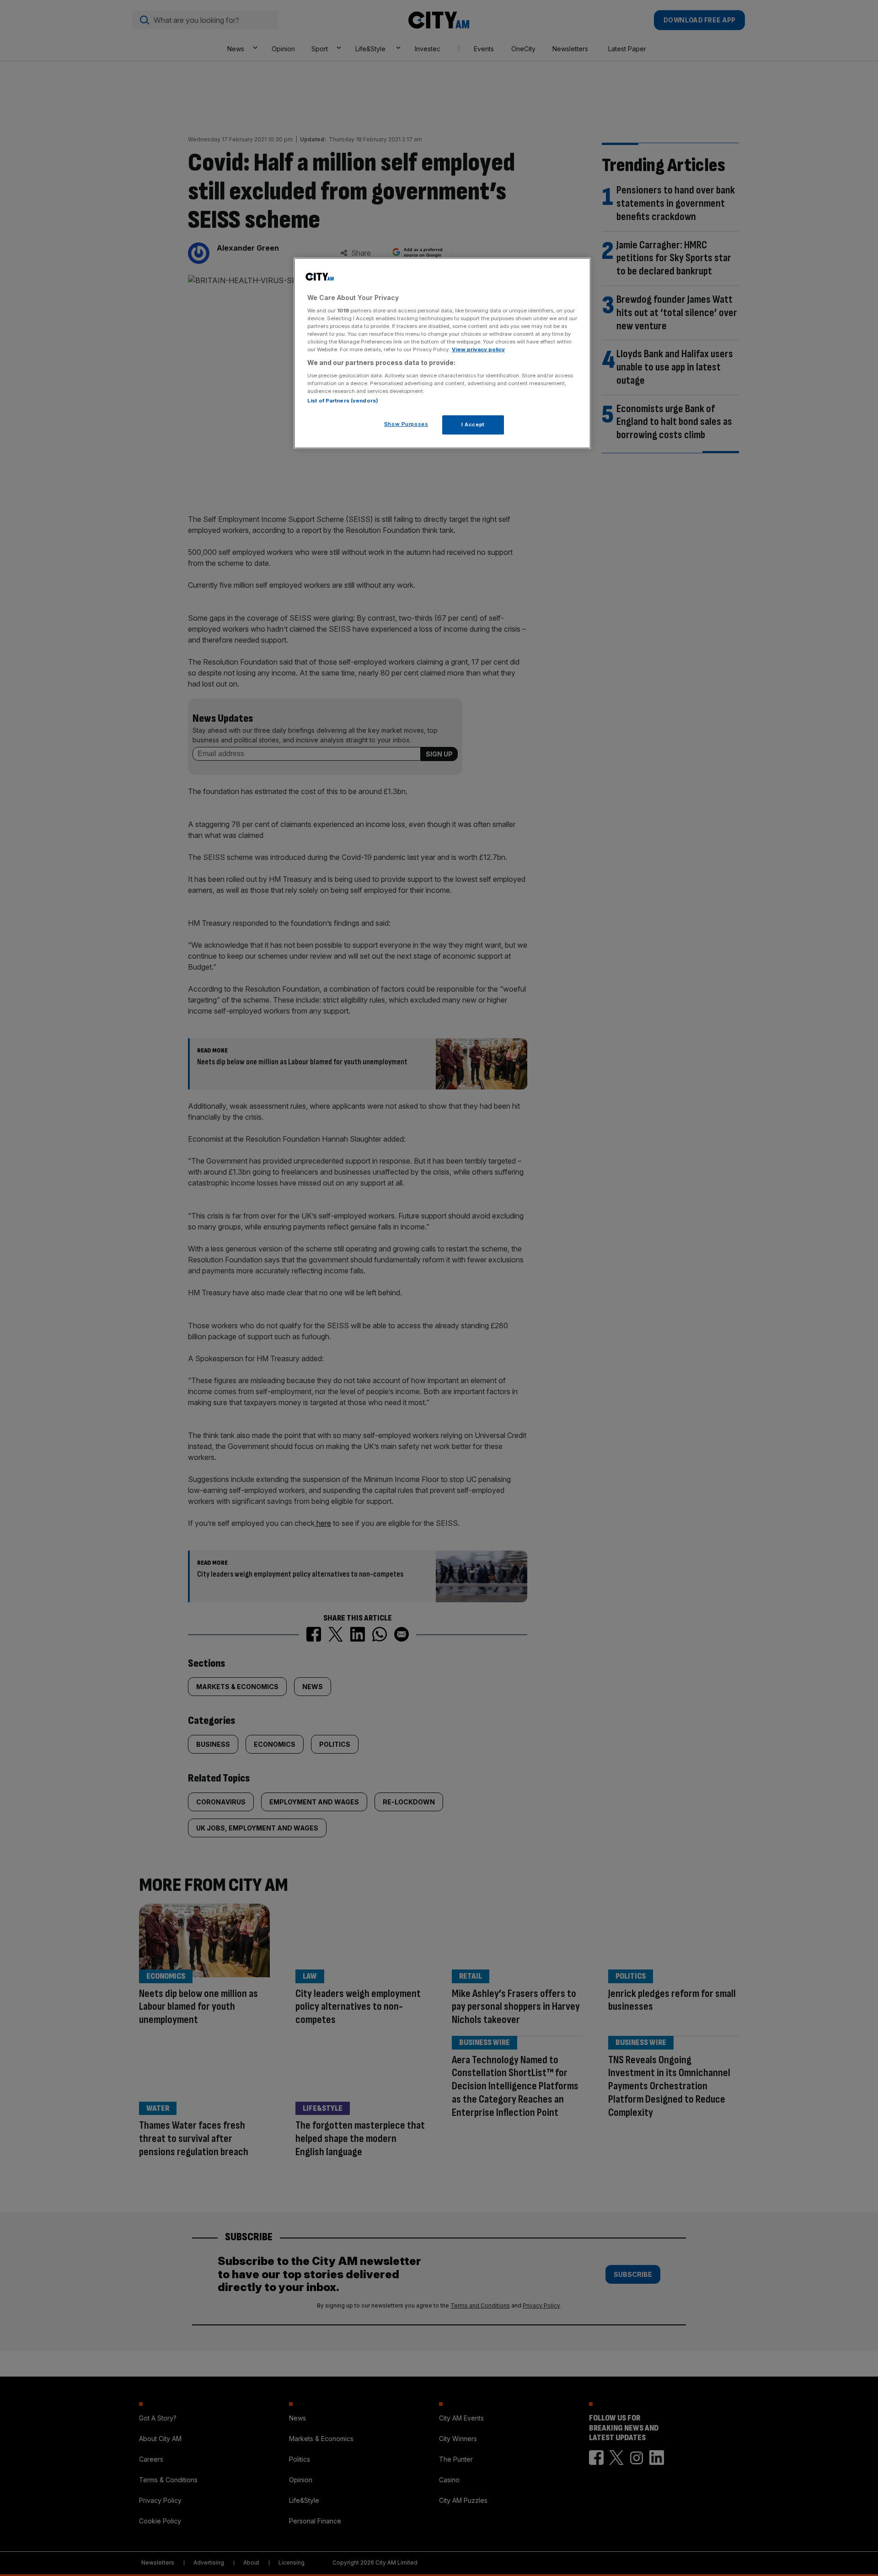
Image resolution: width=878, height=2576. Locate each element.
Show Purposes (406, 424)
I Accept (473, 424)
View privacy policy (478, 349)
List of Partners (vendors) (343, 401)
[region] (442, 353)
